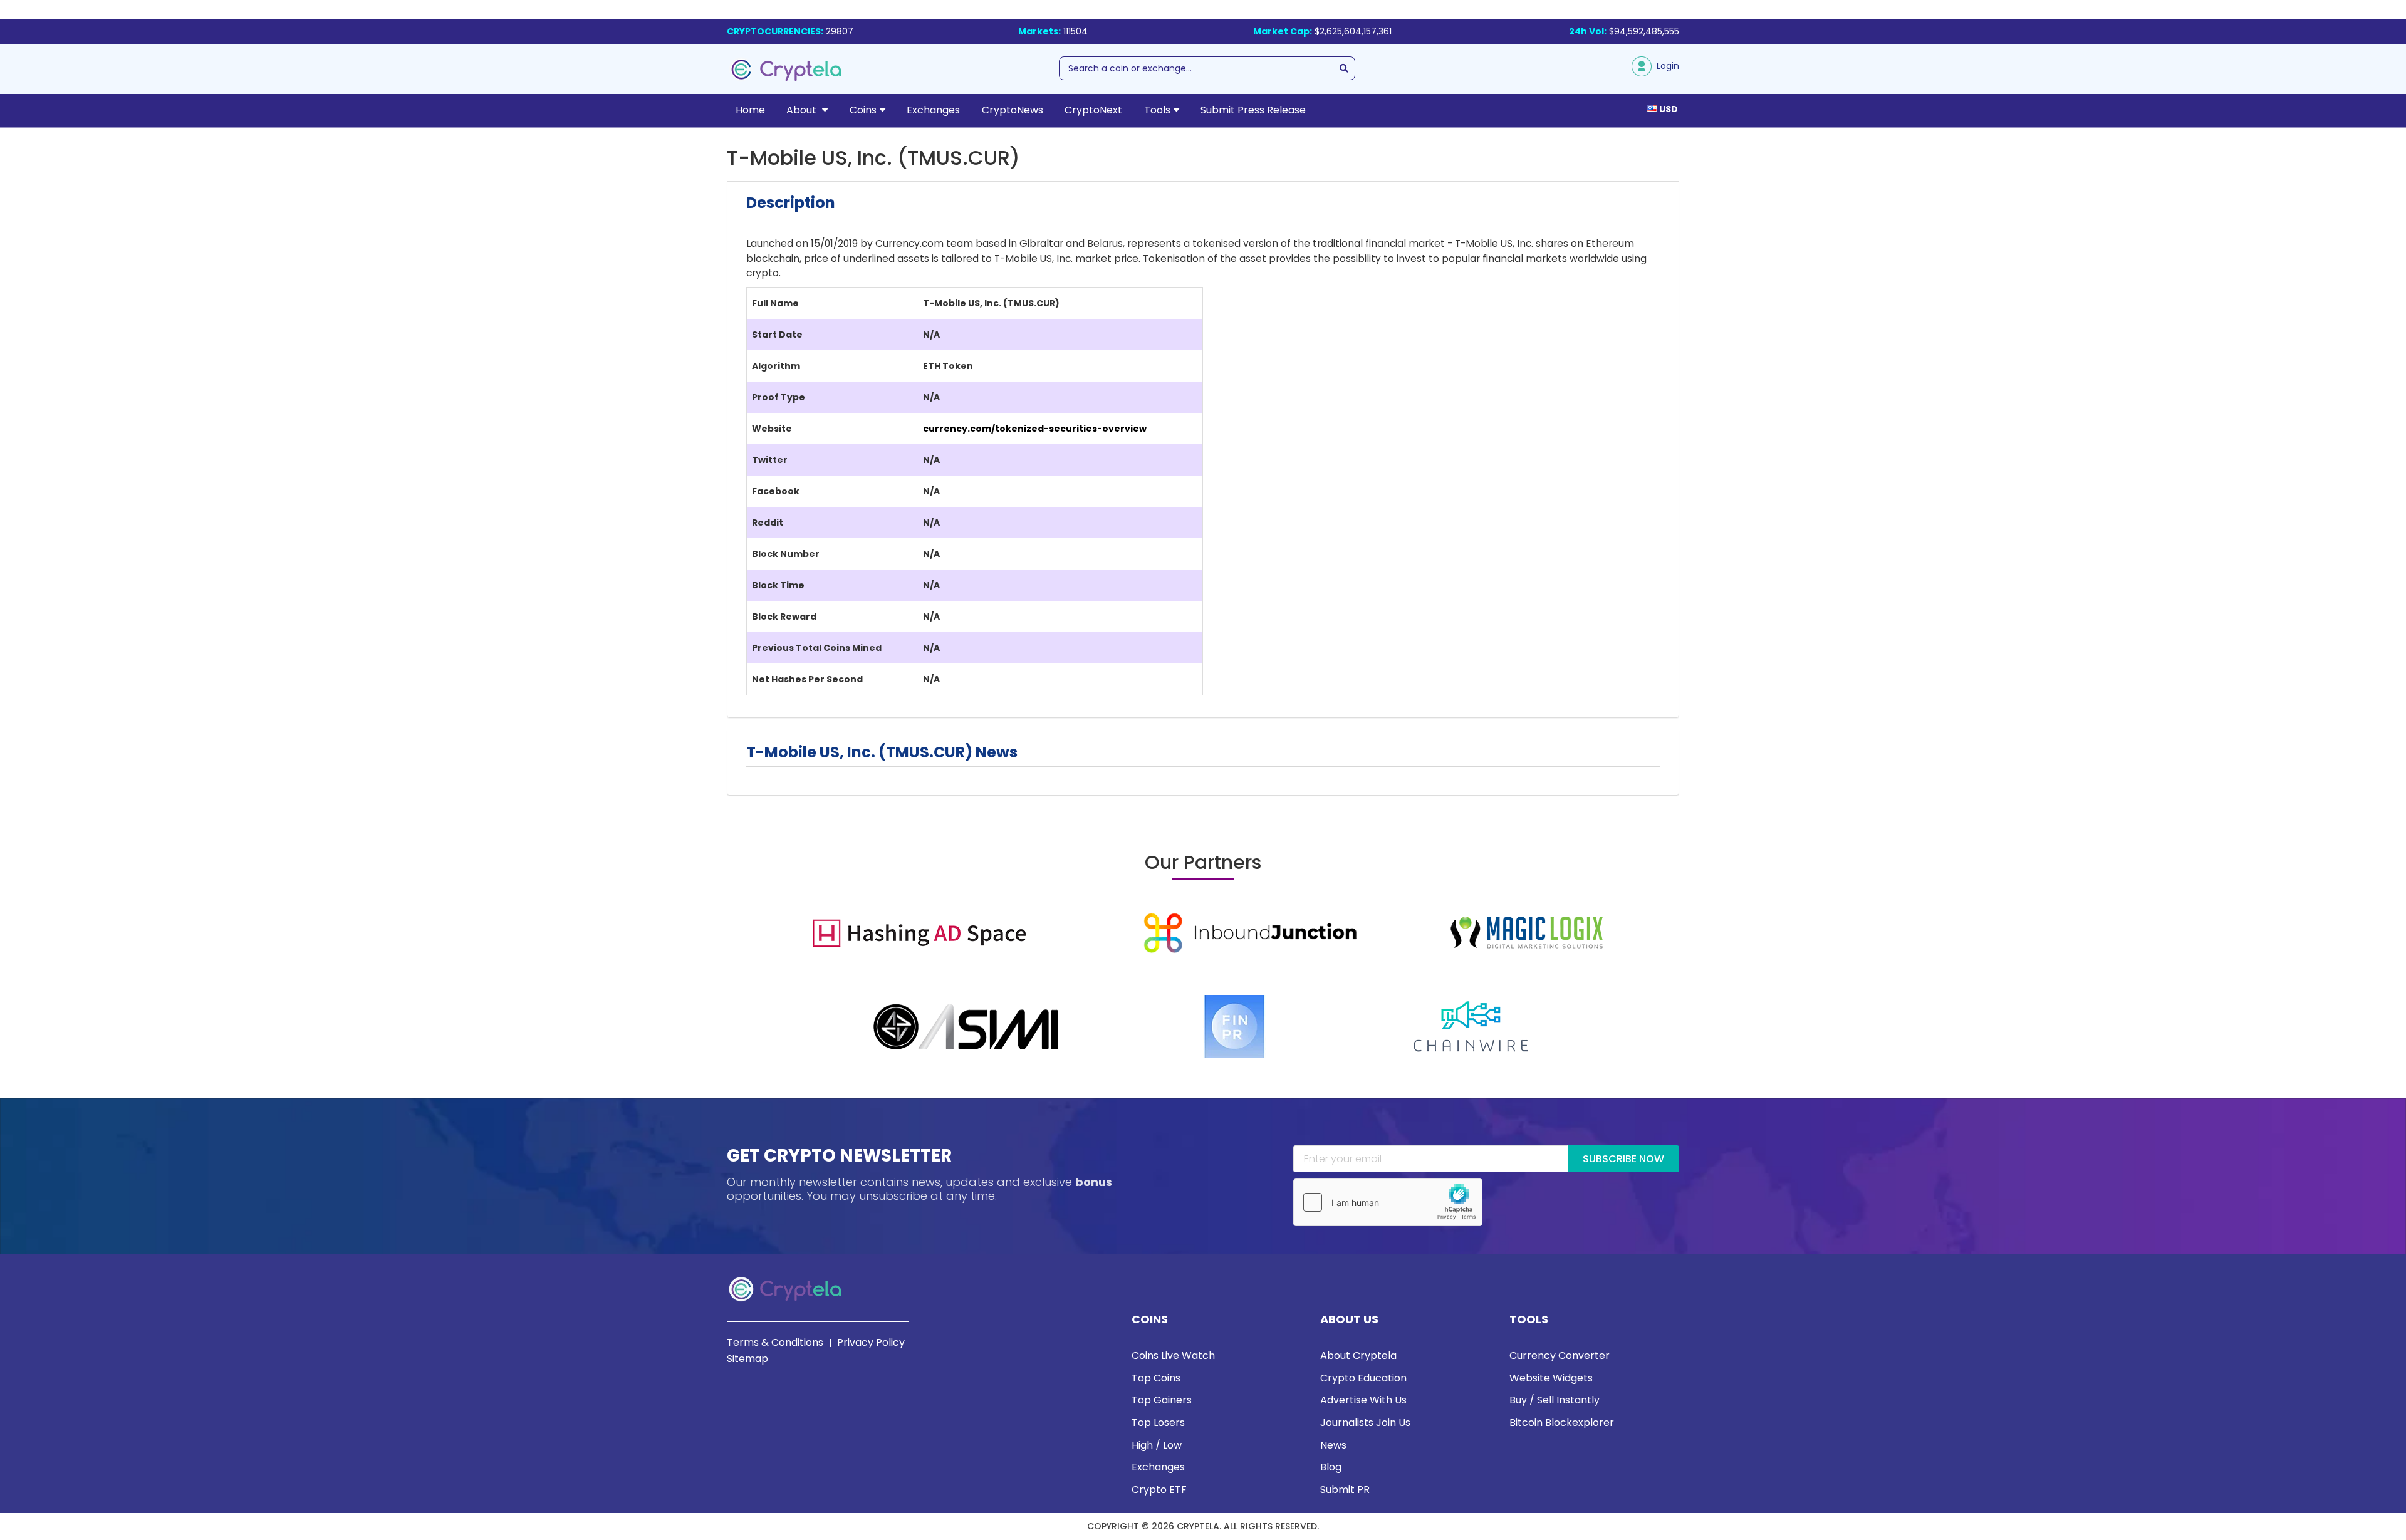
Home (750, 110)
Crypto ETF (1159, 1490)
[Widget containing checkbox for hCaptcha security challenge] (1388, 1202)
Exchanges (933, 110)
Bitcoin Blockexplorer (1562, 1423)
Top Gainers (1162, 1400)
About (803, 110)
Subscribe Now (1623, 1159)
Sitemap (747, 1359)
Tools (1157, 110)
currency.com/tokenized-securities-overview (1035, 429)
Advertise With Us (1363, 1400)
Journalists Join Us (1365, 1423)
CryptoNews (1013, 110)
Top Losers (1158, 1423)
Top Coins (1156, 1378)
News (1333, 1445)
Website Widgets (1551, 1378)
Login (1665, 66)
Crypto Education (1363, 1378)
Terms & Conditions (775, 1342)
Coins (863, 110)
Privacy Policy (871, 1342)
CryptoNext (1093, 110)
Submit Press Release (1253, 110)
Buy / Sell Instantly (1555, 1400)
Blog (1331, 1467)
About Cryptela (1358, 1355)
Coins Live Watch (1173, 1355)
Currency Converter (1560, 1355)
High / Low (1157, 1445)
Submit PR (1345, 1490)
